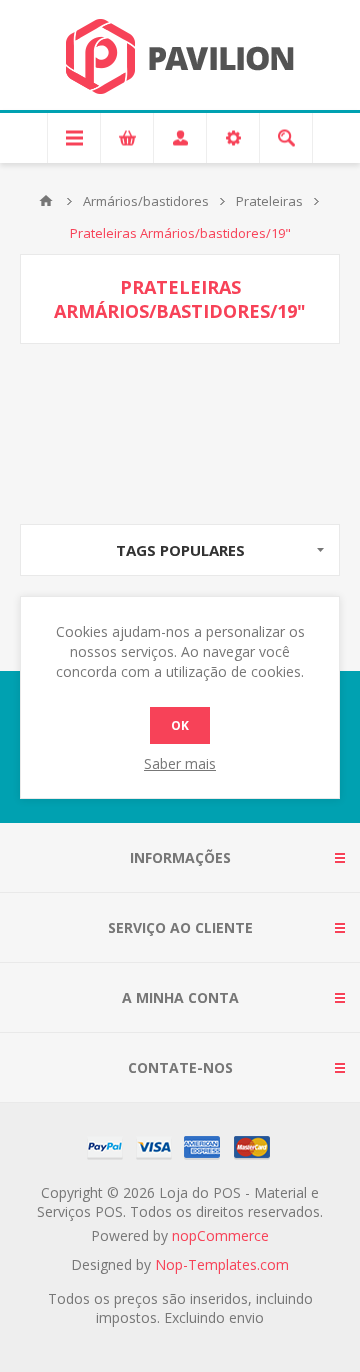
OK (180, 725)
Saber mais (180, 763)
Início (46, 201)
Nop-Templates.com (222, 1264)
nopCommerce (220, 1235)
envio (246, 1317)
